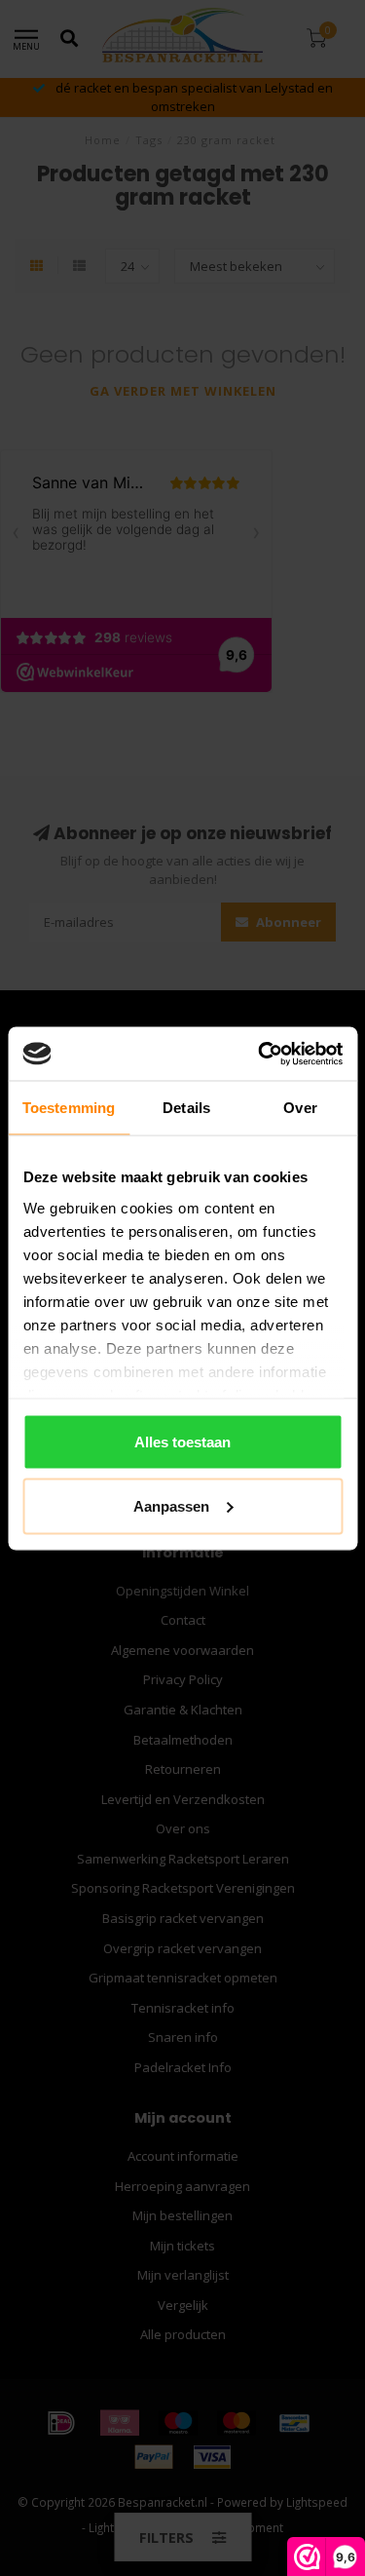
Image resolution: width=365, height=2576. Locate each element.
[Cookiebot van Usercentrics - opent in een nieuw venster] (260, 1054)
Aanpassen (171, 1505)
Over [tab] (300, 1108)
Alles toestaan (182, 1442)
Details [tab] (186, 1108)
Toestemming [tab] (69, 1108)
